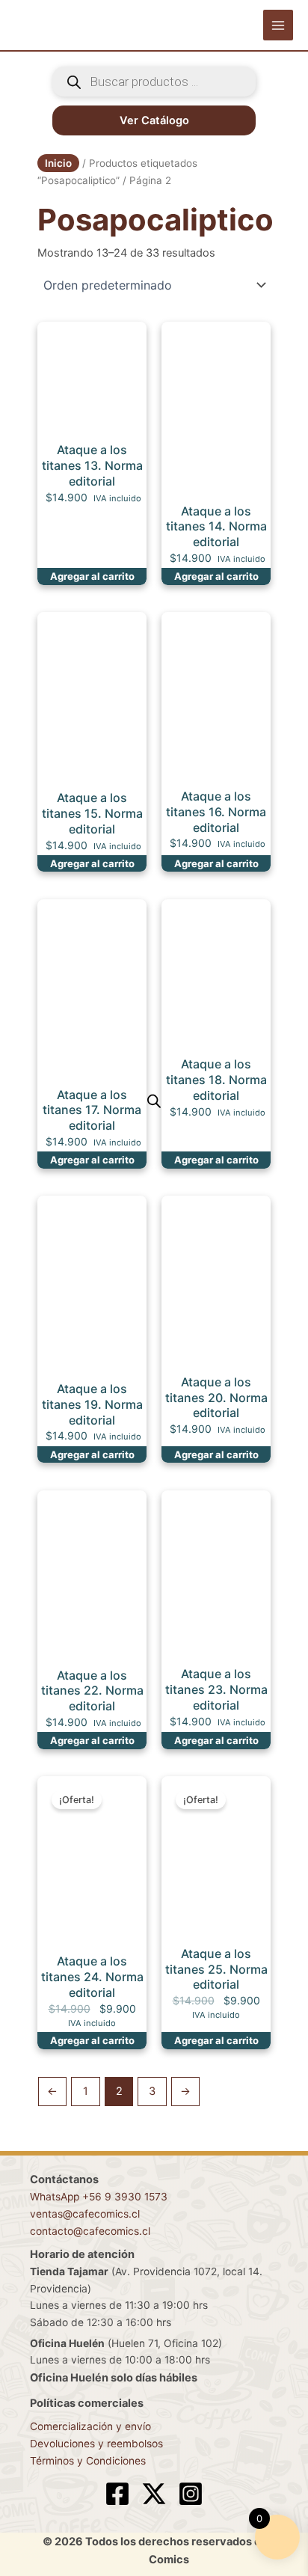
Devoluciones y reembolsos (96, 2444)
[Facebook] (117, 2494)
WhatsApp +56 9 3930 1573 (99, 2197)
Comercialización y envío (90, 2426)
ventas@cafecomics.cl (85, 2214)
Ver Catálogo (154, 120)
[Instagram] (191, 2494)
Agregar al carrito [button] (92, 576)
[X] (154, 2494)
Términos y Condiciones (88, 2461)
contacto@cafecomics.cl (90, 2231)
